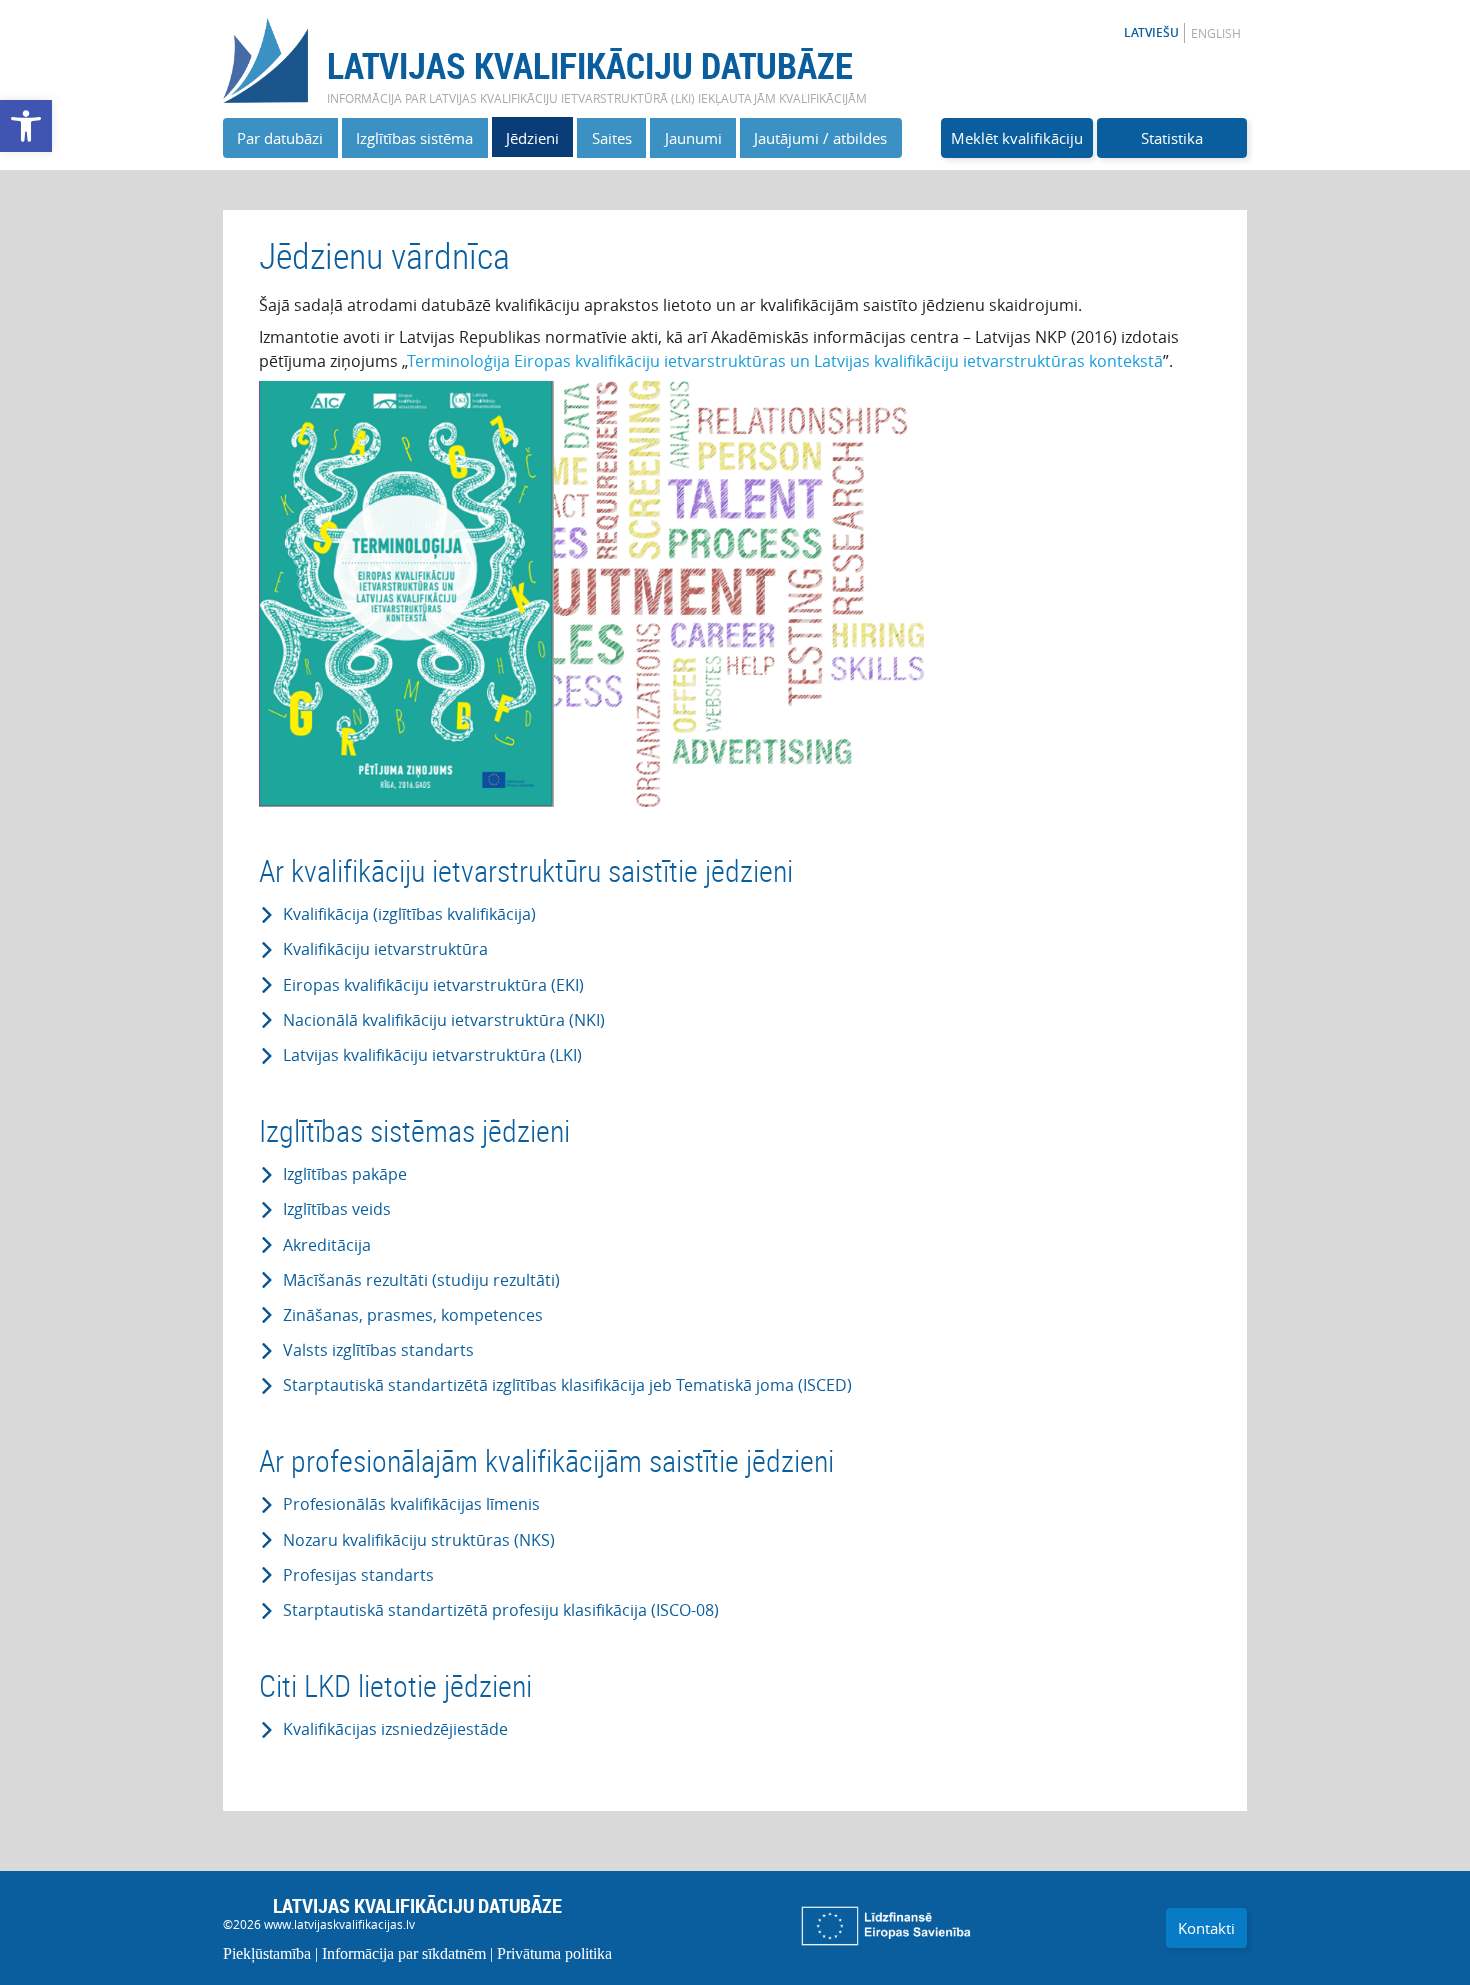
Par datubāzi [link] (280, 138)
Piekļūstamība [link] (267, 1953)
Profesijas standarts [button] (358, 1575)
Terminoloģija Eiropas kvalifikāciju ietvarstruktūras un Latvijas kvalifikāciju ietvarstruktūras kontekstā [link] (785, 361)
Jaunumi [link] (693, 138)
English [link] (1216, 33)
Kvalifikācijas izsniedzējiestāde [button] (395, 1729)
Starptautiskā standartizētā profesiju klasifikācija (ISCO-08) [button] (501, 1610)
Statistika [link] (1172, 138)
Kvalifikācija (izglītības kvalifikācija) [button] (409, 914)
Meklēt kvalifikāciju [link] (1017, 138)
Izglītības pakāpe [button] (345, 1174)
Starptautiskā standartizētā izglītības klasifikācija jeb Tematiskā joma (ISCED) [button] (567, 1385)
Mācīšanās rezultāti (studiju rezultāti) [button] (421, 1280)
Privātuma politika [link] (554, 1953)
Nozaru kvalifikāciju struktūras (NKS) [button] (419, 1540)
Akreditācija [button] (327, 1245)
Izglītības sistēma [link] (414, 138)
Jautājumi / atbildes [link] (820, 138)
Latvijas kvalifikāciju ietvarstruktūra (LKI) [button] (432, 1055)
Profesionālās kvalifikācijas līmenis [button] (411, 1504)
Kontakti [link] (1206, 1928)
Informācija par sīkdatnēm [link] (404, 1953)
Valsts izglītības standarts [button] (378, 1350)
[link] (26, 126)
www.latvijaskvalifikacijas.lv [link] (339, 1924)
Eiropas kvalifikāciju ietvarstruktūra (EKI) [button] (433, 985)
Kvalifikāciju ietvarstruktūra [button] (385, 949)
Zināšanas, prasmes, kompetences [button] (413, 1315)
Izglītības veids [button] (337, 1209)
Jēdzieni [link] (532, 138)
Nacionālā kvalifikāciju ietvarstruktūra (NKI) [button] (444, 1020)
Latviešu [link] (1151, 32)
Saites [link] (612, 138)
